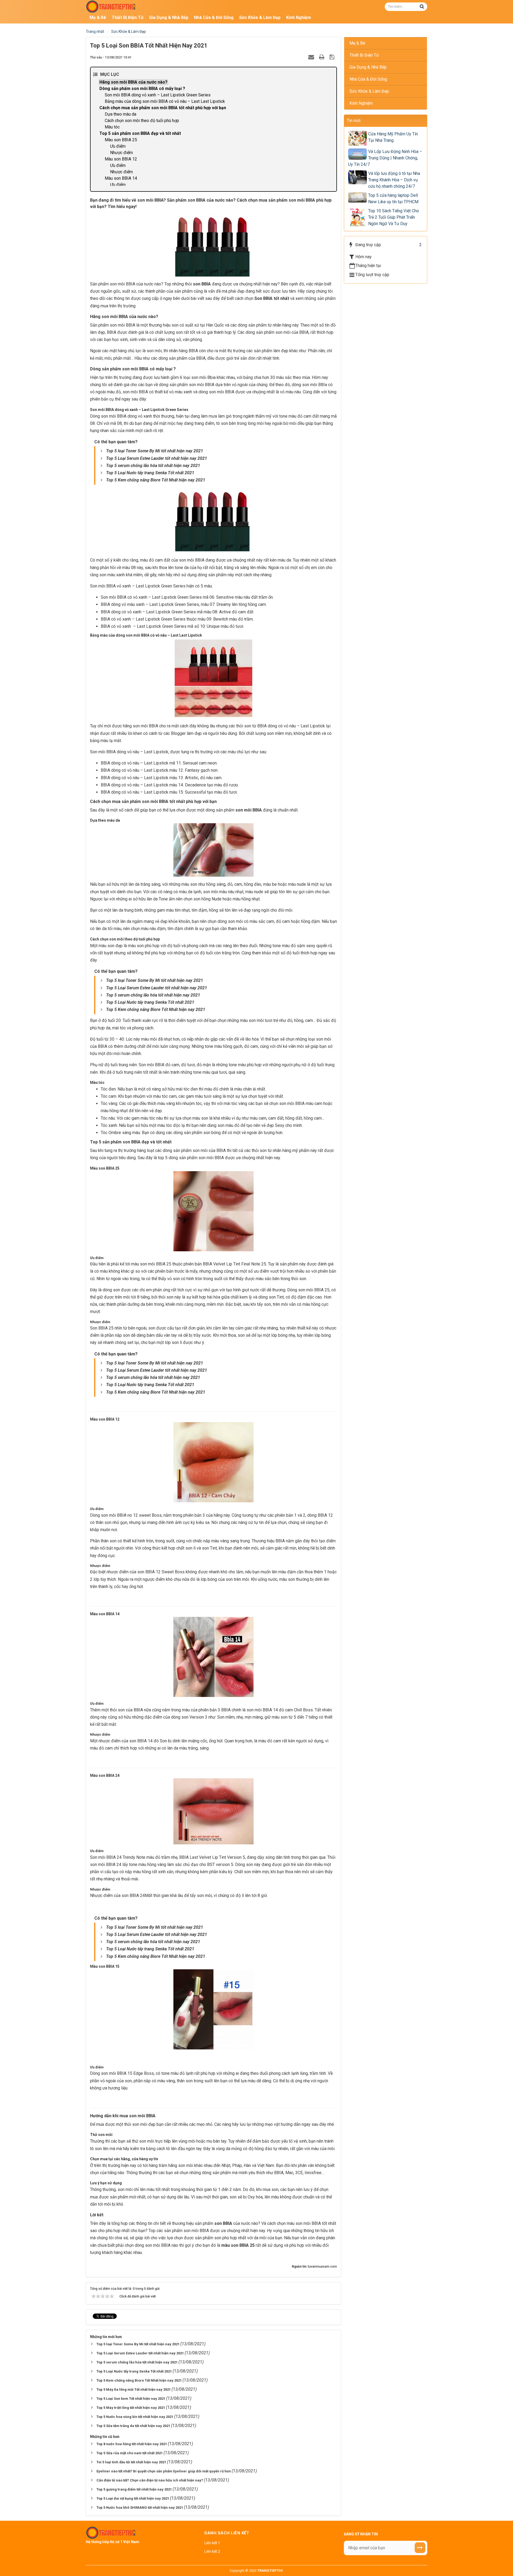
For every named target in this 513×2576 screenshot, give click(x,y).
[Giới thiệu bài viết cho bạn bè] (312, 57)
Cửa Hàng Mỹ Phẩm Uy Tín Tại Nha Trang (393, 137)
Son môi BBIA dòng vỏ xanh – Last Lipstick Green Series (158, 95)
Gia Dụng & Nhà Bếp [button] (169, 17)
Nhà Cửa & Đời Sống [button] (214, 17)
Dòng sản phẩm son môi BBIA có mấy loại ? (142, 89)
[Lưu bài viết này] (333, 57)
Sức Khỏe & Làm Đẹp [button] (260, 17)
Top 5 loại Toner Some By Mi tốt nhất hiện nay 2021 (155, 451)
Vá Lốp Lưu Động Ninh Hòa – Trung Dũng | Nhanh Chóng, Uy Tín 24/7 (385, 158)
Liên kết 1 (212, 2543)
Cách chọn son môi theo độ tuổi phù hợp (142, 121)
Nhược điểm (121, 153)
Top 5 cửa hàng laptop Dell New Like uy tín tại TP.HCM (393, 199)
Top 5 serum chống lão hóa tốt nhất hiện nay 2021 (153, 466)
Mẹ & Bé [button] (98, 17)
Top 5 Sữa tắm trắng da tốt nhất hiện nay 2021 (134, 2426)
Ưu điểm (118, 146)
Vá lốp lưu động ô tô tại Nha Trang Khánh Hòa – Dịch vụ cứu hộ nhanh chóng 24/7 (394, 180)
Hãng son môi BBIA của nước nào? (133, 82)
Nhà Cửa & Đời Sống (368, 79)
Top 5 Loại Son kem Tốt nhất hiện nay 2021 (131, 2399)
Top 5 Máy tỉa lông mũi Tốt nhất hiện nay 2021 (134, 2389)
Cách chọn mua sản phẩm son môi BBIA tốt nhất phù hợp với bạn (163, 108)
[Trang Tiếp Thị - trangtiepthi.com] (111, 6)
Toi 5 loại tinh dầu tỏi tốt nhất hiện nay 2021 (132, 2462)
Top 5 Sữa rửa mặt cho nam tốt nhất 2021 (130, 2453)
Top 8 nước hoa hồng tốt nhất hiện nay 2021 (132, 2444)
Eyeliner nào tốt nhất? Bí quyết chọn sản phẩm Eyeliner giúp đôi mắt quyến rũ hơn (164, 2471)
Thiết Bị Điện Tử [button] (128, 17)
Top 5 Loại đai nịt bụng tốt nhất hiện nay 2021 (133, 2498)
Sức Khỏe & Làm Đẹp (369, 91)
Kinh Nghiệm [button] (299, 17)
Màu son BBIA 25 (121, 140)
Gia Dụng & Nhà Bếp (368, 67)
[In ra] (322, 57)
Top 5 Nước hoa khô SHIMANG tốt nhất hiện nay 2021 (140, 2508)
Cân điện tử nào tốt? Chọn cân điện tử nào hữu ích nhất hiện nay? (150, 2480)
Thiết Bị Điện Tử (364, 55)
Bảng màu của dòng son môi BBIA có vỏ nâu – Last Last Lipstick (165, 101)
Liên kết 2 (212, 2551)
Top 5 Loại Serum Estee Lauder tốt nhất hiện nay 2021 (157, 458)
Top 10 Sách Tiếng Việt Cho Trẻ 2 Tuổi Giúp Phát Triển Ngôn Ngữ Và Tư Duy (394, 217)
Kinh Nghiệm (361, 103)
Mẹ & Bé (357, 43)
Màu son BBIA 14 (121, 178)
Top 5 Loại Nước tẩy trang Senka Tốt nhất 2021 (150, 473)
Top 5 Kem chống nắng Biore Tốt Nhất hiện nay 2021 (156, 480)
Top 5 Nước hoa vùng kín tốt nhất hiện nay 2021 (135, 2417)
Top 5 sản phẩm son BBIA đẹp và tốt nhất (140, 133)
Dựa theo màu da (121, 114)
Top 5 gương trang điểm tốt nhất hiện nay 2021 (135, 2489)
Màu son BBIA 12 (121, 159)
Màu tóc (112, 127)
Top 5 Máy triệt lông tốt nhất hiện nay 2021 (131, 2408)
